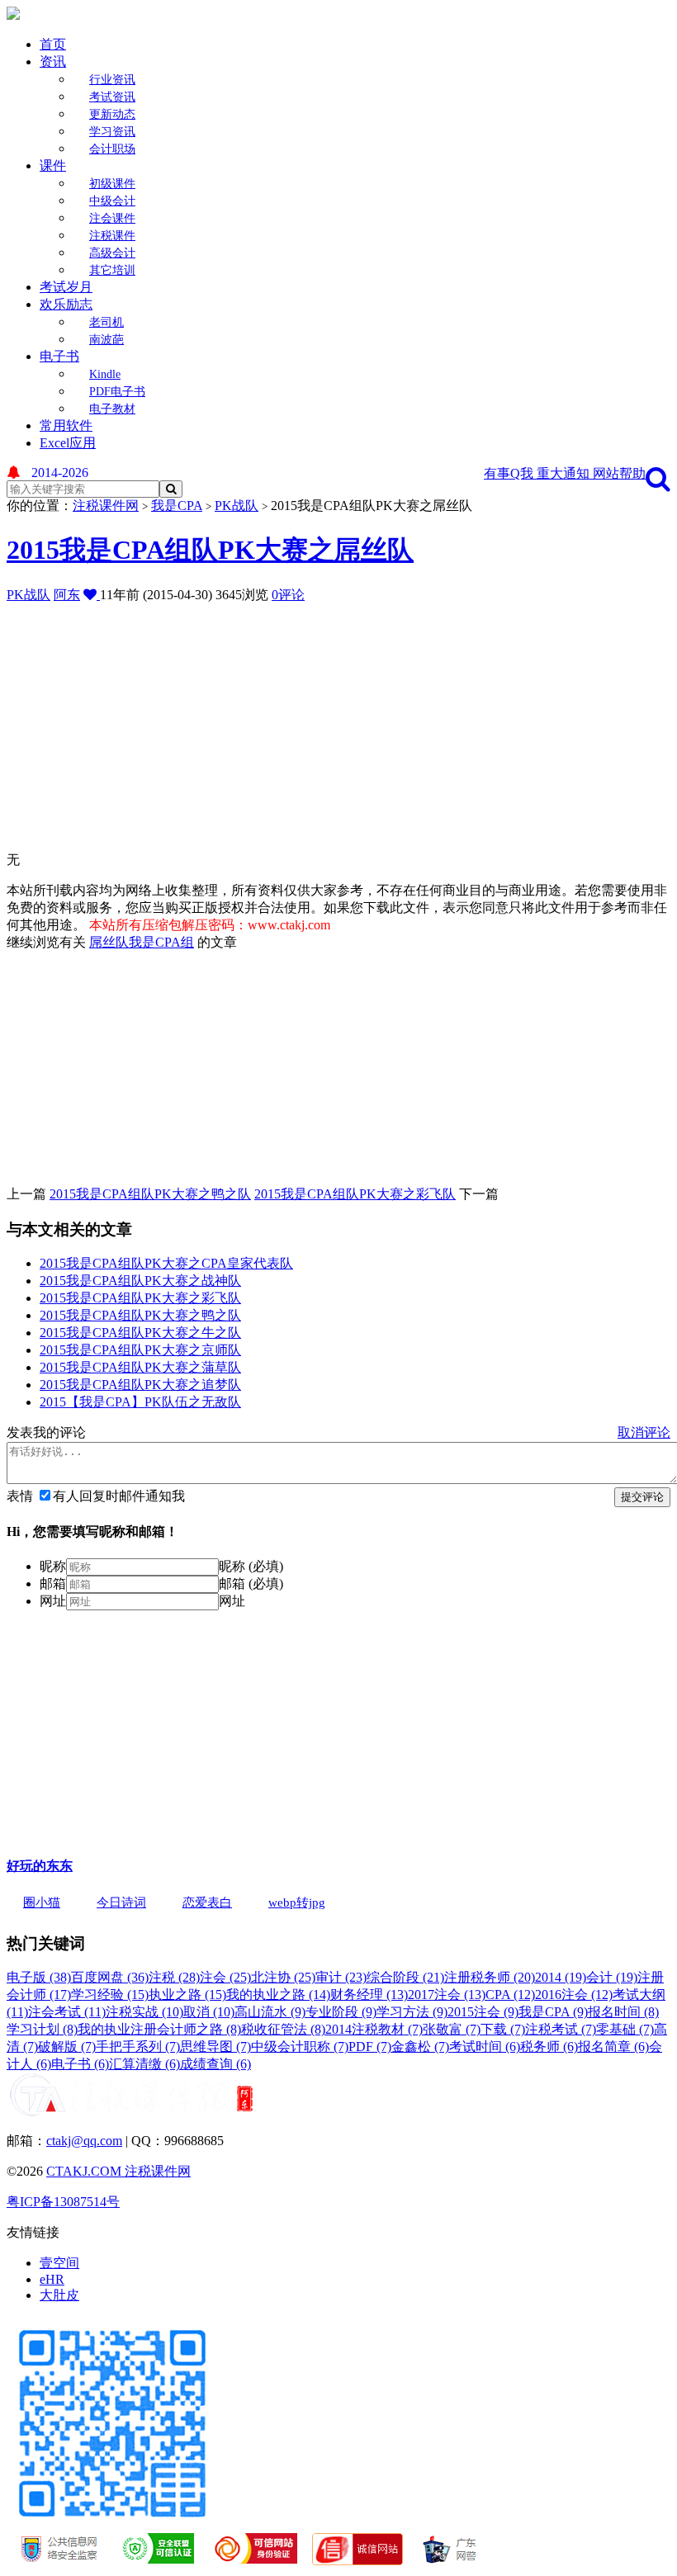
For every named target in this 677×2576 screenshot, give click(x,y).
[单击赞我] (92, 595)
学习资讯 (112, 132)
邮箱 (53, 1583)
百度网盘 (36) (110, 1977)
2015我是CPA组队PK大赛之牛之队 (140, 1333)
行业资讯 (112, 80)
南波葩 (107, 340)
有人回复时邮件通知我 (119, 1496)
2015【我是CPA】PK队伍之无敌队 (140, 1402)
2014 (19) (561, 1977)
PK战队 (237, 506)
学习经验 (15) (110, 1995)
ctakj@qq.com (84, 2141)
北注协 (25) (283, 1977)
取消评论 (644, 1432)
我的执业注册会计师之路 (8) (159, 2029)
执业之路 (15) (187, 1995)
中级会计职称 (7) (300, 2047)
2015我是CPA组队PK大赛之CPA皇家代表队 (166, 1263)
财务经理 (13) (369, 1995)
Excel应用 (68, 443)
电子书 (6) (80, 2064)
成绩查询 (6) (215, 2064)
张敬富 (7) (452, 2029)
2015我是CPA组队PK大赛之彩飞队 (355, 1194)
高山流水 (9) (270, 2012)
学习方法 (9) (412, 2012)
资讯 (53, 61)
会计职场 (112, 149)
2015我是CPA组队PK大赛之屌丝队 (210, 550)
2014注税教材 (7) (374, 2029)
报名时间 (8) (623, 2012)
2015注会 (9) (483, 2012)
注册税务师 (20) (490, 1977)
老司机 (107, 322)
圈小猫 (42, 1902)
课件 (53, 165)
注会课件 (112, 218)
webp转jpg (297, 1902)
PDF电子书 (117, 392)
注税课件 (112, 236)
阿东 (67, 595)
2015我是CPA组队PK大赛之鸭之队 (150, 1194)
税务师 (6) (549, 2047)
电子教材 (112, 409)
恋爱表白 (207, 1902)
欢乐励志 (66, 304)
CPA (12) (510, 1995)
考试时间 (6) (485, 2047)
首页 (53, 44)
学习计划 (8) (42, 2029)
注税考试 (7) (561, 2029)
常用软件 (66, 425)
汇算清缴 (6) (144, 2064)
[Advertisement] (342, 720)
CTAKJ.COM (85, 2171)
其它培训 (112, 270)
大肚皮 (59, 2295)
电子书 (59, 356)
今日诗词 (121, 1902)
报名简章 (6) (613, 2047)
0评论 (288, 595)
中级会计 (112, 201)
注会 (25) (225, 1977)
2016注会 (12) (574, 1995)
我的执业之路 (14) (278, 1995)
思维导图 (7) (215, 2047)
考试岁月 (66, 287)
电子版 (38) (39, 1977)
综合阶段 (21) (405, 1977)
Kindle (105, 374)
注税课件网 (106, 506)
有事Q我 (510, 473)
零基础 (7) (625, 2029)
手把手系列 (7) (138, 2047)
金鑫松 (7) (420, 2047)
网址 (53, 1601)
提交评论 (642, 1497)
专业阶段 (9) (341, 2012)
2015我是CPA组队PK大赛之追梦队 (140, 1385)
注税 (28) (174, 1977)
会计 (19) (612, 1977)
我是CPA (177, 506)
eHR (52, 2279)
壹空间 (59, 2263)
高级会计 (112, 253)
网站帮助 (619, 473)
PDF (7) (370, 2047)
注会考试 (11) (67, 2012)
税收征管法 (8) (283, 2029)
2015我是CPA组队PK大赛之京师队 (140, 1350)
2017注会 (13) (447, 1995)
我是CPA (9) (553, 2012)
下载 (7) (503, 2029)
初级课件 (112, 184)
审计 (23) (341, 1977)
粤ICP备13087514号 (63, 2202)
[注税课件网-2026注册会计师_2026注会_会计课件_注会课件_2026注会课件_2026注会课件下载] (13, 15)
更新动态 (112, 114)
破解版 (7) (67, 2047)
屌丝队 (109, 942)
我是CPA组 (161, 942)
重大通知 (565, 473)
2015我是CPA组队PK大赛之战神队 (140, 1281)
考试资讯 (112, 97)
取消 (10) (209, 2012)
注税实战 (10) (144, 2012)
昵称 (53, 1566)
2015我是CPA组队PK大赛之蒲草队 (140, 1367)
